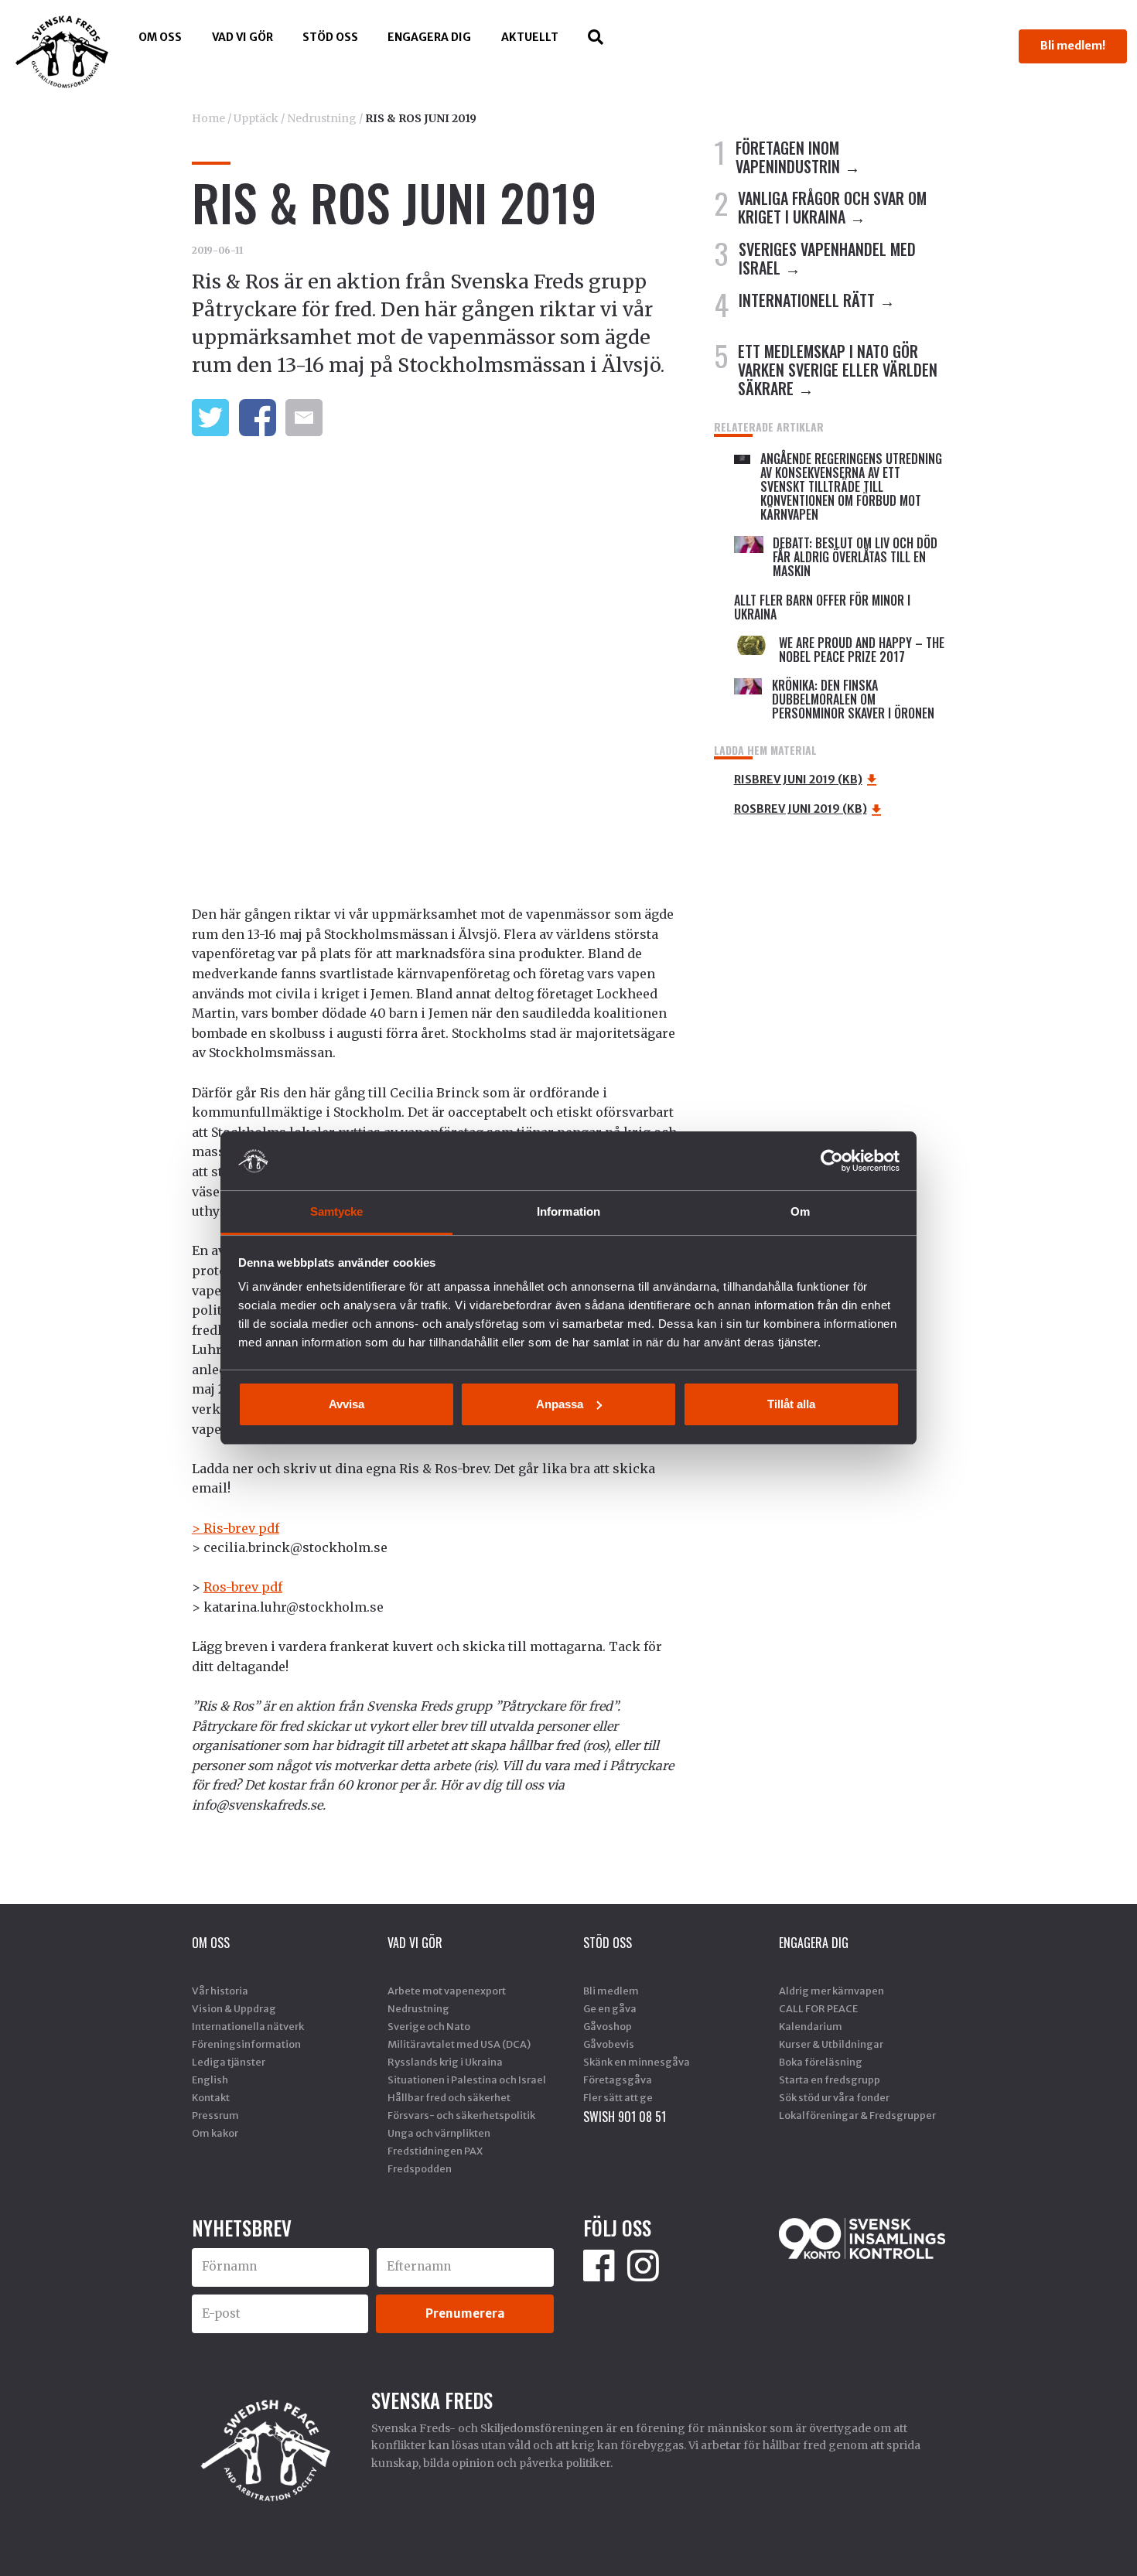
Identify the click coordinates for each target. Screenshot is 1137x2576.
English (210, 2080)
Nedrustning (322, 118)
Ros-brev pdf (243, 1587)
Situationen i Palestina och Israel (467, 2080)
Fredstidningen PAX (435, 2151)
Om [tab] (800, 1211)
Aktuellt (530, 37)
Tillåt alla (791, 1404)
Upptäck (256, 118)
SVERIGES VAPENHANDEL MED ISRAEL (827, 258)
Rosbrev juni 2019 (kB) (801, 809)
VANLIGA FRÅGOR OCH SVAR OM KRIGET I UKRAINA (832, 207)
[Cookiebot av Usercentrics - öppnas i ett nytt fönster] (832, 1161)
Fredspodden (420, 2168)
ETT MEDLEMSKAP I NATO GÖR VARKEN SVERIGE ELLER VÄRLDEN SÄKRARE (838, 370)
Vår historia (220, 1991)
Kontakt (211, 2097)
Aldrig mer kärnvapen (831, 1991)
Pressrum (215, 2115)
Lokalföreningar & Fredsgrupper (857, 2115)
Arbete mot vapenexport (447, 1991)
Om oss (160, 37)
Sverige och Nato (429, 2026)
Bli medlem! (1073, 46)
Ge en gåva (610, 2008)
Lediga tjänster (229, 2062)
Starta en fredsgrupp (830, 2080)
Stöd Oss (330, 37)
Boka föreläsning (821, 2062)
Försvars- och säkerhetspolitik (461, 2115)
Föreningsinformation (246, 2044)
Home (208, 118)
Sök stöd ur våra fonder (834, 2097)
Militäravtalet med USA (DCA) (459, 2044)
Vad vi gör (242, 37)
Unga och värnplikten (439, 2133)
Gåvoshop (608, 2026)
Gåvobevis (609, 2044)
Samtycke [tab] (337, 1211)
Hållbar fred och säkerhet (449, 2097)
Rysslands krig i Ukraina (445, 2062)
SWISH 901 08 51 (625, 2117)
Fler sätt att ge (618, 2097)
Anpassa (560, 1404)
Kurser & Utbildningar (831, 2044)
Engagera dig (429, 37)
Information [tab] (568, 1211)
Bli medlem (611, 1991)
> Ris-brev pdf (236, 1528)
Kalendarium (811, 2026)
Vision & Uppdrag (234, 2008)
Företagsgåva (618, 2080)
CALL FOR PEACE (818, 2008)
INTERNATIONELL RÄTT (807, 300)
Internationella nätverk (248, 2026)
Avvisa (347, 1404)
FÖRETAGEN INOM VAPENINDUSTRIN (788, 157)
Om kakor (215, 2133)
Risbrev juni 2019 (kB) (798, 780)
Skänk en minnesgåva (637, 2062)
